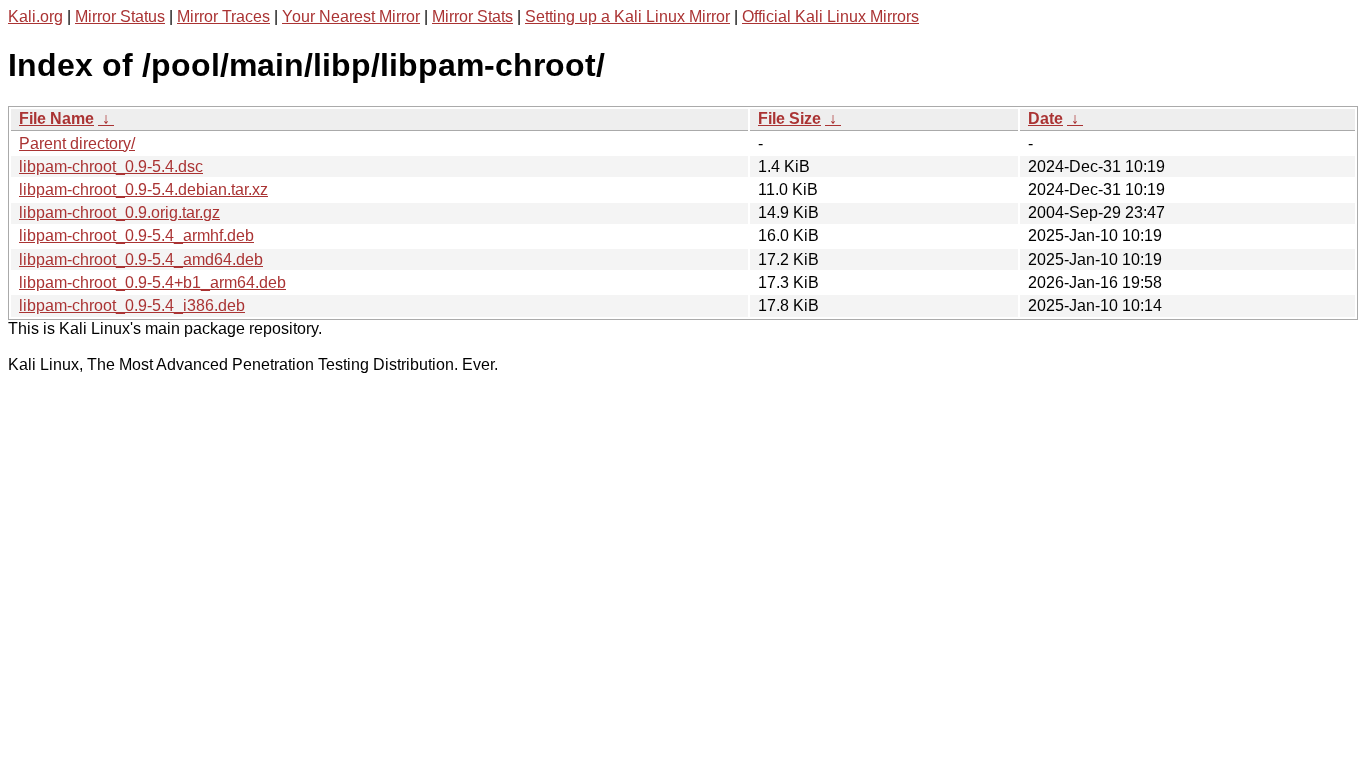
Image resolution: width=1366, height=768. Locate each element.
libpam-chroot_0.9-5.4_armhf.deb (136, 235)
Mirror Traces (223, 16)
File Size (789, 118)
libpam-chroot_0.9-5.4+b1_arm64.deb (152, 282)
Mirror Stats (472, 16)
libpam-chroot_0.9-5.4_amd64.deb (141, 259)
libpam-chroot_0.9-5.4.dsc (111, 166)
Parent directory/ (77, 143)
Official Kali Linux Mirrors (830, 16)
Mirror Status (120, 16)
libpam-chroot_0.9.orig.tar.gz (119, 212)
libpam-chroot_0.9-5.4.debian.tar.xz (143, 189)
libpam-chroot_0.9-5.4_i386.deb (132, 305)
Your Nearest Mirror (351, 16)
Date (1045, 118)
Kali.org (35, 16)
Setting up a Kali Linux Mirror (627, 16)
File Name (56, 118)
